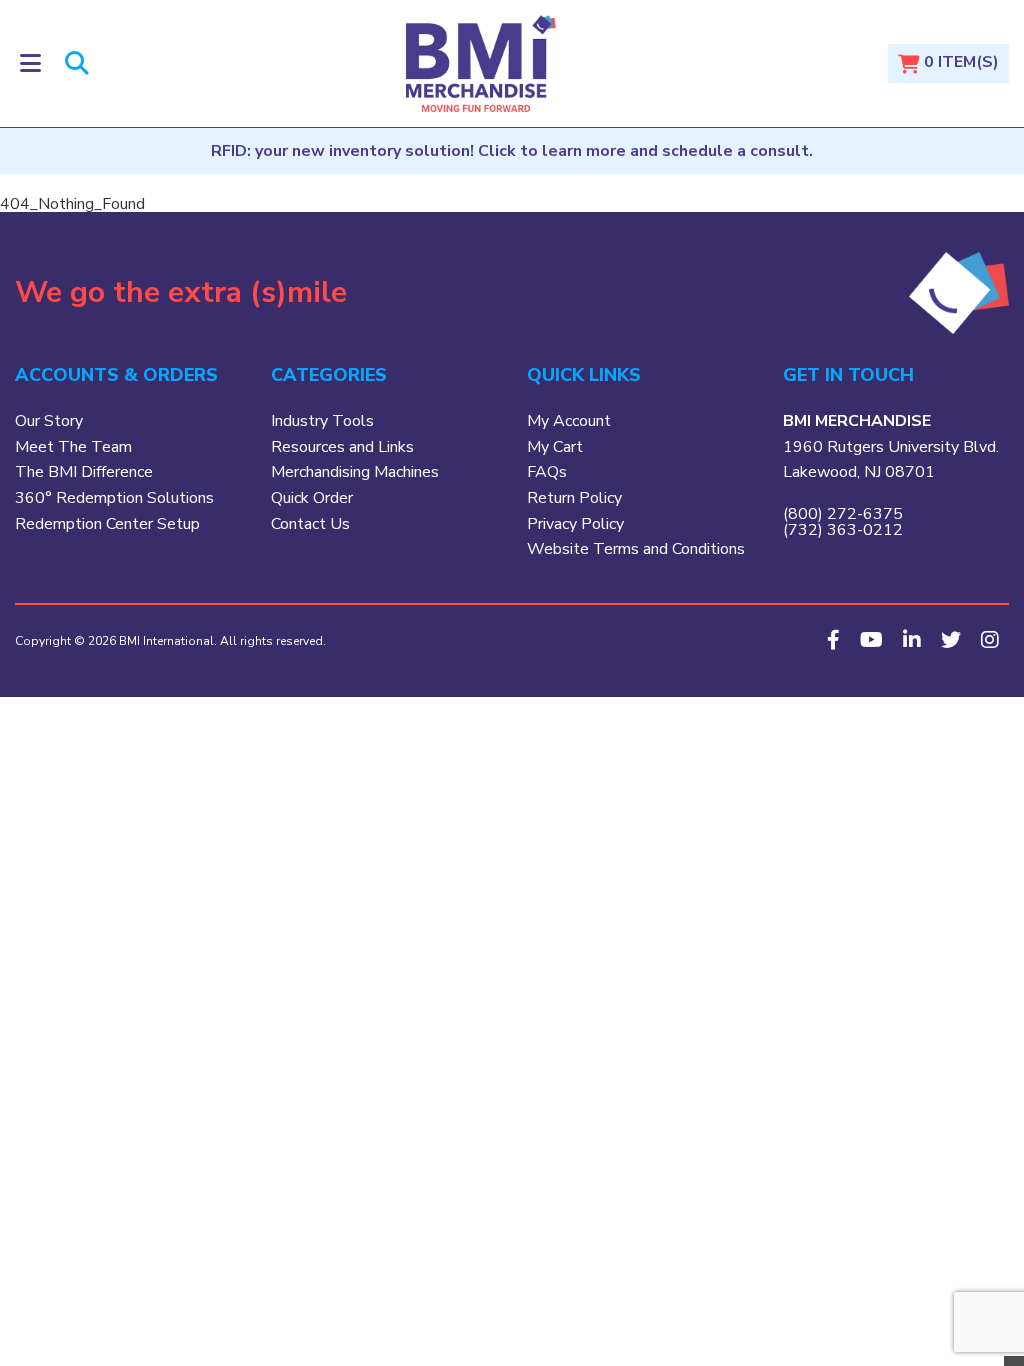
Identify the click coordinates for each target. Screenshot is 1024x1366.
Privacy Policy (575, 524)
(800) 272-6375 (843, 514)
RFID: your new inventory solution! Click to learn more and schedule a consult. (512, 151)
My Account (569, 421)
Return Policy (574, 498)
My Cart (555, 447)
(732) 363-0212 (843, 530)
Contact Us (310, 524)
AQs (551, 472)
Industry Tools (322, 421)
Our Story (49, 421)
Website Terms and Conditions (636, 549)
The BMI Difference (84, 472)
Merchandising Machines (355, 472)
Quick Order (312, 498)
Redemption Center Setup (107, 524)
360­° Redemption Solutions (114, 498)
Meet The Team (73, 447)
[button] (30, 63)
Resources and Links (342, 447)
